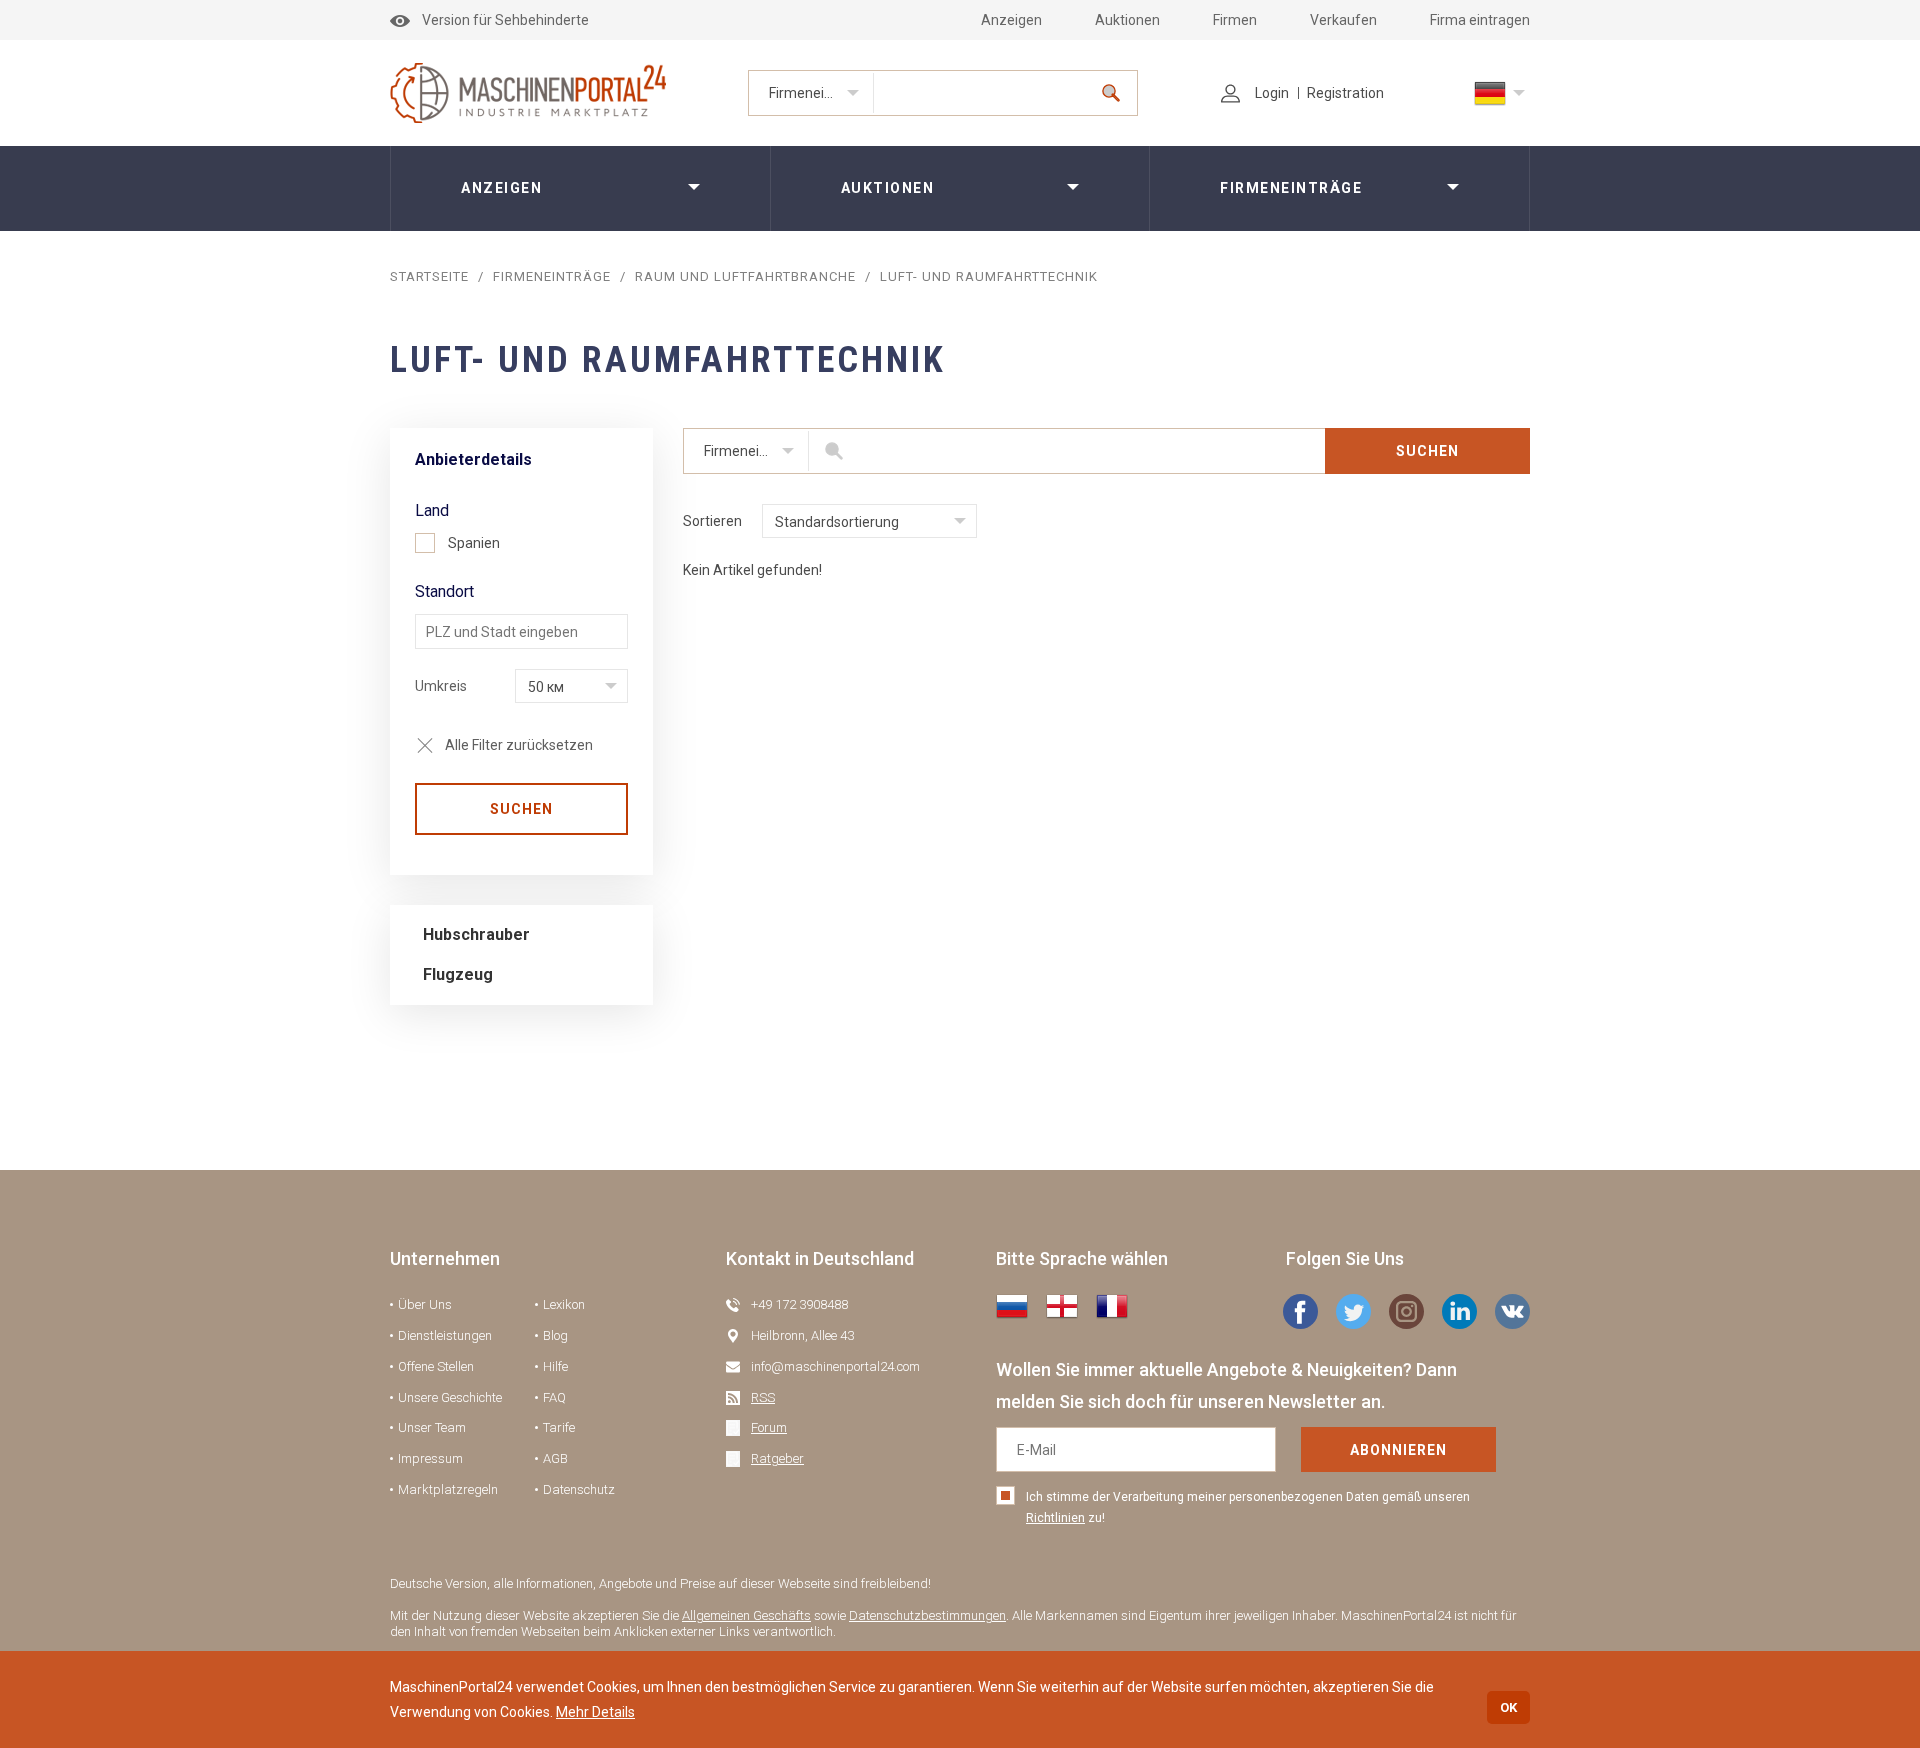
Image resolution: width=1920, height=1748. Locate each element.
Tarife (559, 1427)
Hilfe (555, 1366)
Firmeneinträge (817, 93)
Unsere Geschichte (450, 1397)
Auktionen (1127, 20)
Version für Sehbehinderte (505, 20)
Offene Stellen (436, 1366)
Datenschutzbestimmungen (927, 1615)
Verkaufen (1343, 20)
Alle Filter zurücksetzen (519, 745)
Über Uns (425, 1304)
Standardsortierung (837, 522)
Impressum (430, 1458)
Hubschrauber (476, 934)
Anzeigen (1011, 20)
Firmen (1235, 20)
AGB (555, 1458)
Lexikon (564, 1304)
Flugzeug (458, 974)
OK (1508, 1707)
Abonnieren (1398, 1450)
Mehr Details (595, 1712)
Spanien (474, 543)
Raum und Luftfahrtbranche (745, 276)
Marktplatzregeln (448, 1489)
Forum (769, 1427)
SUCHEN (521, 809)
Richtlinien (1055, 1518)
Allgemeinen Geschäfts (746, 1615)
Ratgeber (777, 1458)
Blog (555, 1335)
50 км (546, 687)
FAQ (554, 1397)
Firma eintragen (1480, 20)
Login (1272, 93)
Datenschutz (579, 1489)
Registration (1345, 93)
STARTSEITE (429, 276)
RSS (763, 1397)
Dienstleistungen (445, 1335)
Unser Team (432, 1427)
